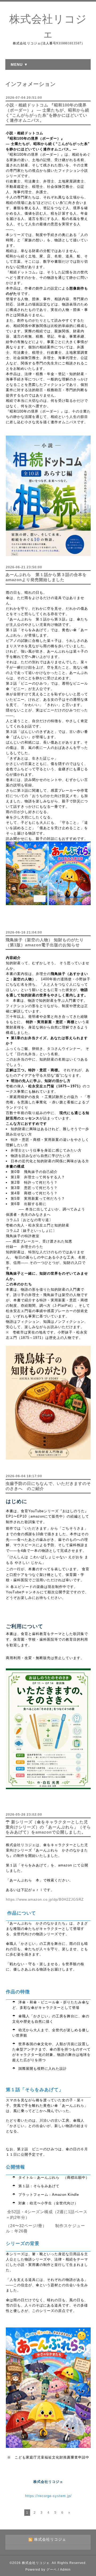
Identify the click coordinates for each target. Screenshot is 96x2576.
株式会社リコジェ (36, 2563)
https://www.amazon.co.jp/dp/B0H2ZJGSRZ (45, 1899)
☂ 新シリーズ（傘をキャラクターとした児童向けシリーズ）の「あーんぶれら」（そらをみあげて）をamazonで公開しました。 (48, 1827)
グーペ (52, 2570)
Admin (65, 2570)
